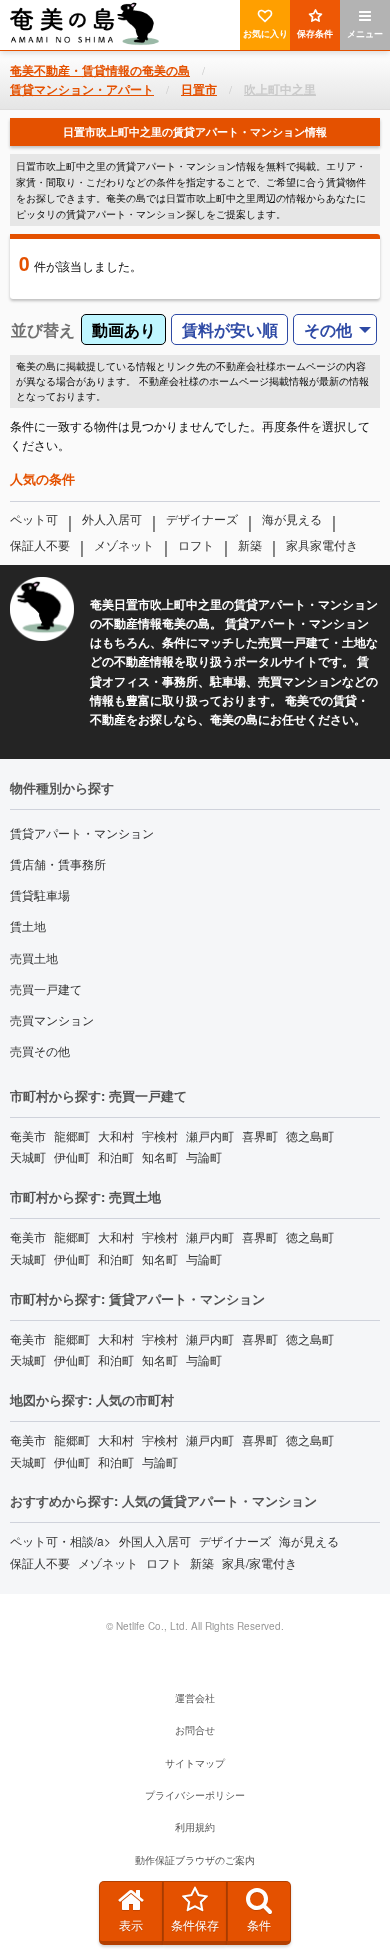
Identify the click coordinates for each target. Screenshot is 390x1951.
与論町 (204, 1156)
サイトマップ (195, 1763)
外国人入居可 (155, 1540)
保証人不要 (40, 544)
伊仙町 (72, 1156)
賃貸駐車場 (40, 894)
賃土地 (28, 925)
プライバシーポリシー (195, 1795)
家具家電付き (322, 544)
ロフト (196, 544)
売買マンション (52, 1019)
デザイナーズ (202, 518)
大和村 (116, 1135)
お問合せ (195, 1730)
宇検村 (160, 1135)
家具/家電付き (259, 1562)
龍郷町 (72, 1135)
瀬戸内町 (210, 1135)
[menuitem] (335, 329)
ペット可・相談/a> (60, 1540)
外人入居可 (112, 518)
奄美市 (28, 1135)
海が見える (292, 518)
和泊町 (116, 1156)
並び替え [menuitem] (43, 329)
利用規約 (195, 1827)
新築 (250, 544)
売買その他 (40, 1050)
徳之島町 (310, 1135)
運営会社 (195, 1698)
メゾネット (124, 544)
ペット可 (34, 518)
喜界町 (260, 1135)
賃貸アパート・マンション (82, 832)
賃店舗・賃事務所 (58, 863)
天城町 (28, 1156)
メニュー (365, 33)
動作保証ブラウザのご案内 (195, 1860)
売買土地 (34, 957)
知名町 (160, 1156)
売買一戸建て (46, 988)
